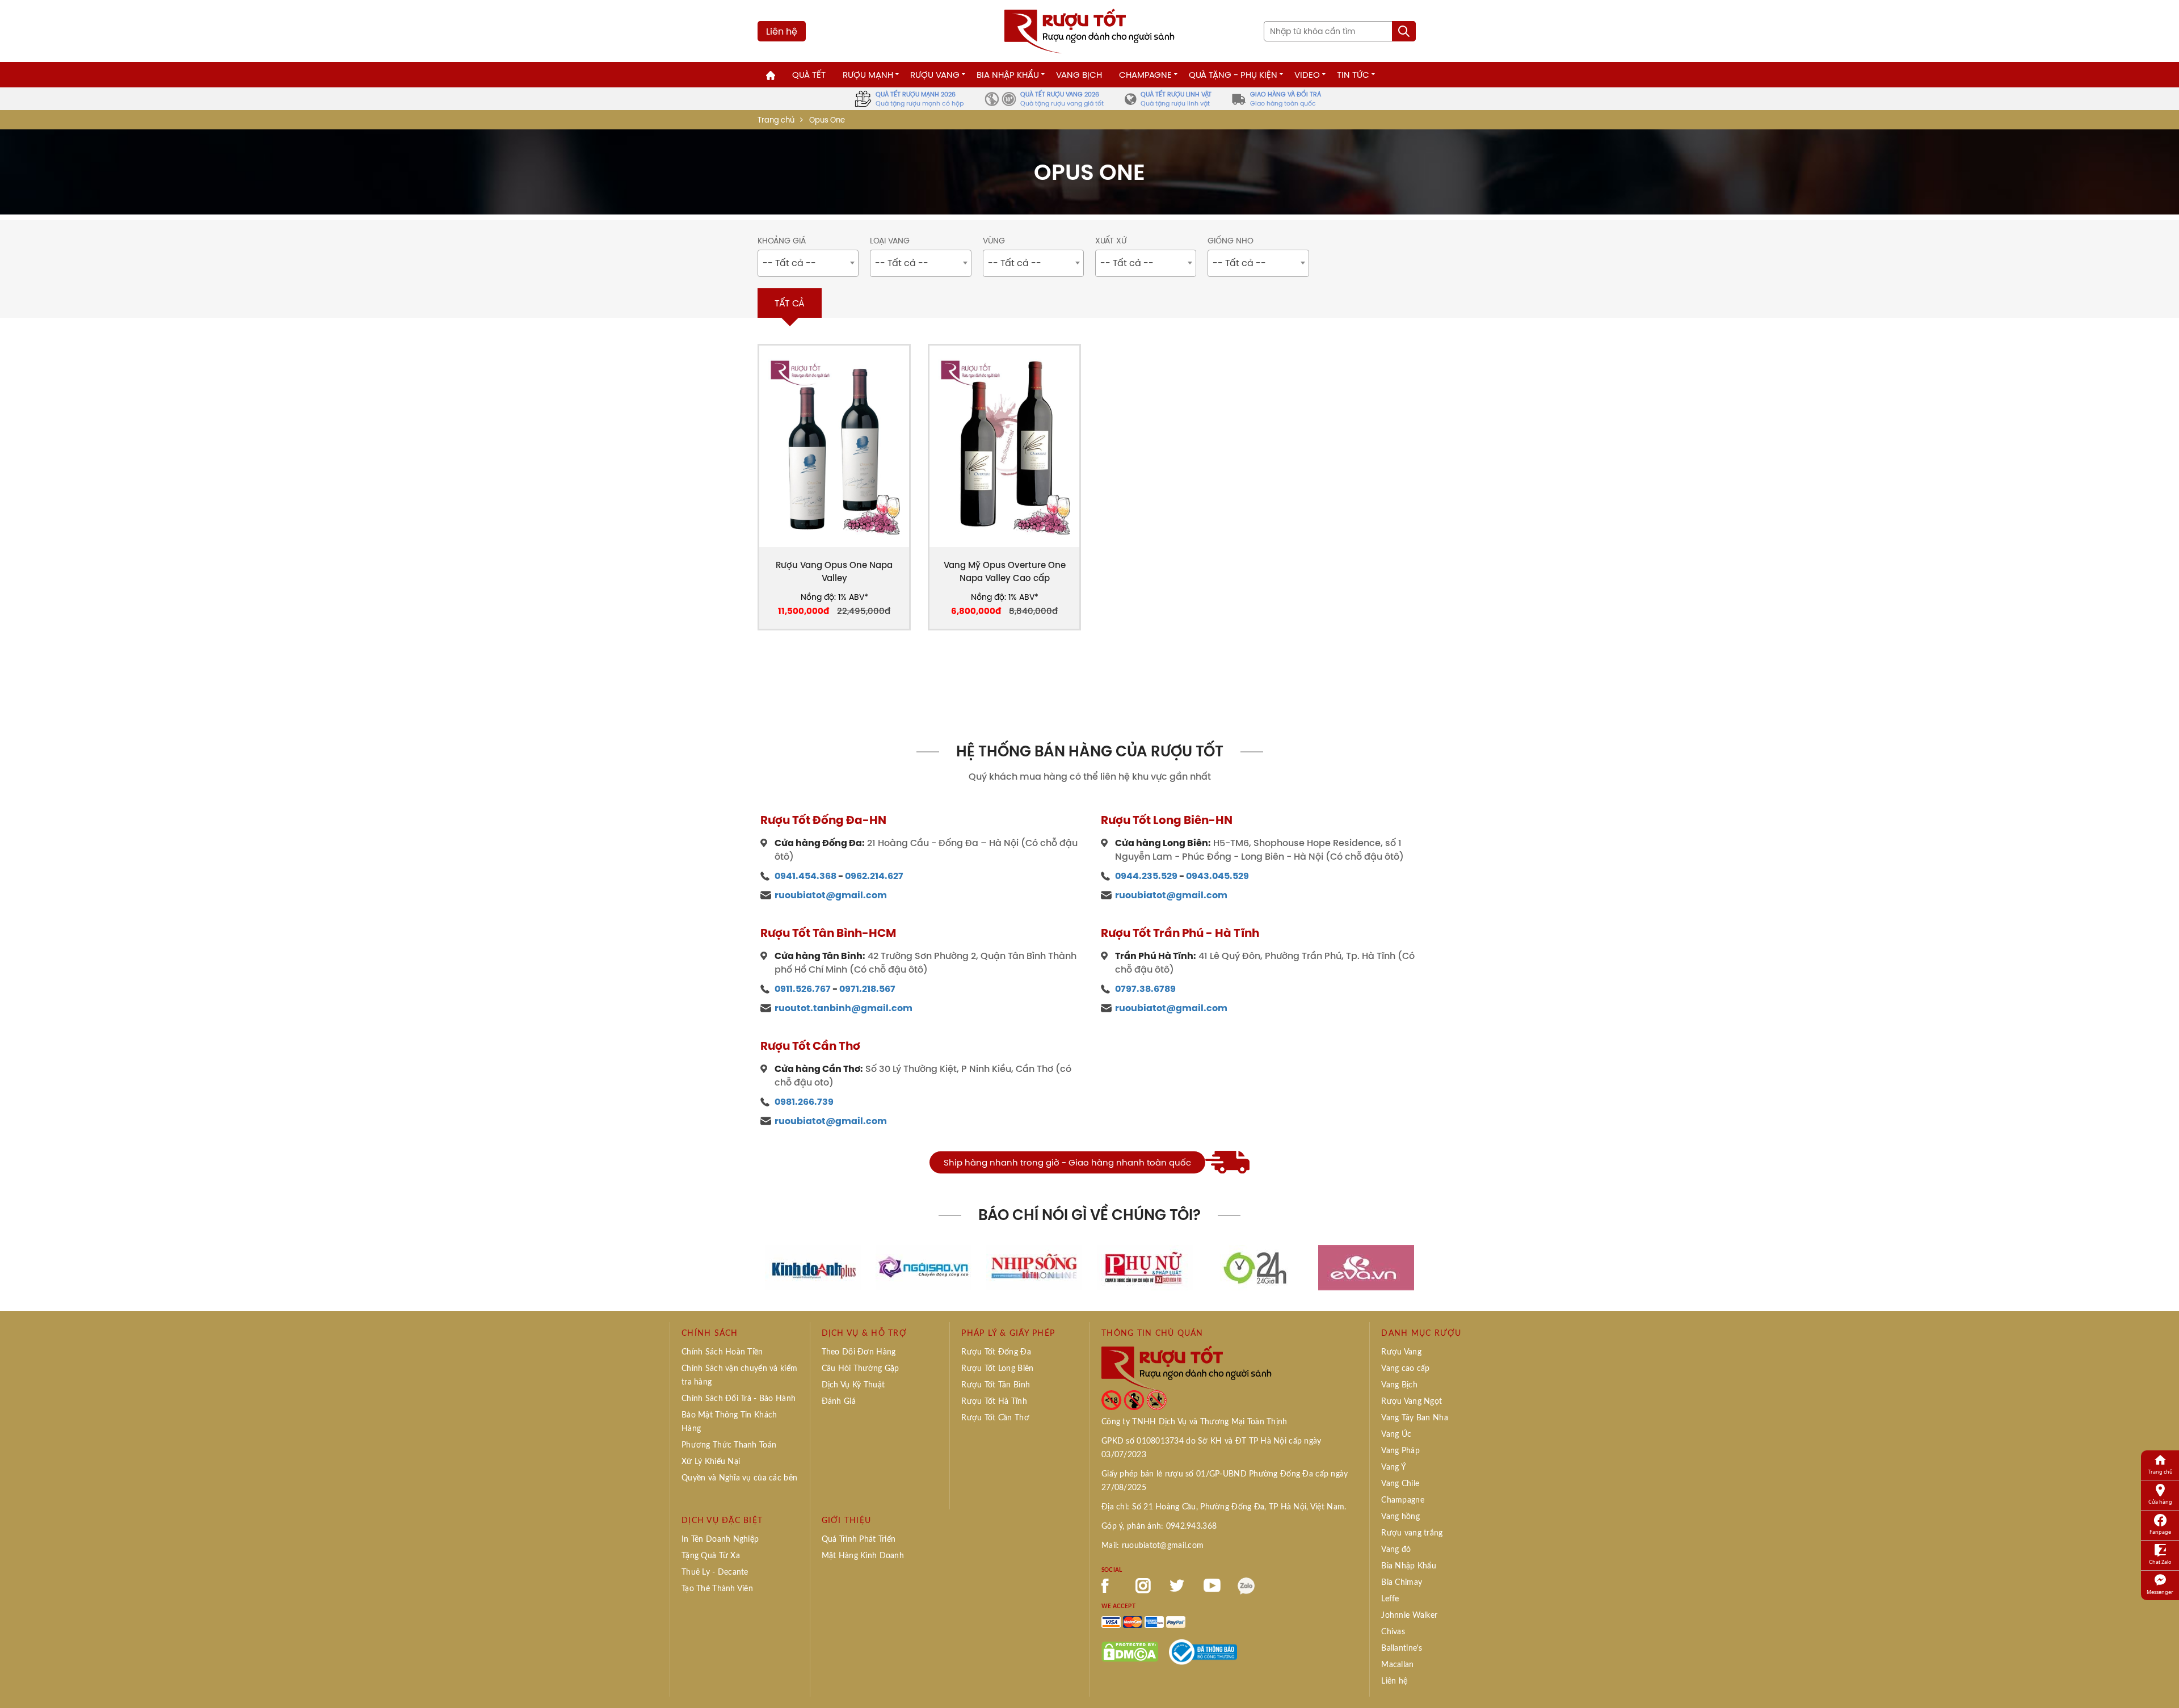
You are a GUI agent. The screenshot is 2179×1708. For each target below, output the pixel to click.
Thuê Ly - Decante (715, 1572)
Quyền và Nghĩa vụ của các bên (739, 1478)
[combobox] (808, 263)
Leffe (1390, 1599)
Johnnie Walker (1409, 1616)
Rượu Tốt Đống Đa (996, 1352)
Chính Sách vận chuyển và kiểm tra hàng (739, 1375)
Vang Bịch (1079, 75)
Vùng (994, 241)
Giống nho (1231, 241)
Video (1307, 75)
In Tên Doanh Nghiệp (720, 1539)
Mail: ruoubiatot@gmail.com (1152, 1546)
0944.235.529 (1146, 876)
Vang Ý (1394, 1467)
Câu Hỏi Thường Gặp (861, 1369)
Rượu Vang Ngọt (1412, 1402)
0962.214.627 (874, 876)
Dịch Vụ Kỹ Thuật (853, 1385)
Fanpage (2160, 1532)
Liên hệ (782, 31)
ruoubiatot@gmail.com (831, 895)
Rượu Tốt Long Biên (997, 1369)
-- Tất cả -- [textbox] (789, 263)
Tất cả (790, 303)
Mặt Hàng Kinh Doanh (863, 1556)
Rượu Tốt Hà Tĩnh (994, 1402)
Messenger (2160, 1592)
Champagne (1145, 75)
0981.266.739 (804, 1102)
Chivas (1393, 1632)
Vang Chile (1400, 1484)
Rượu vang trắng (1412, 1533)
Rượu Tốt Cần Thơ (995, 1418)
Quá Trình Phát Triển (859, 1539)
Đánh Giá (839, 1402)
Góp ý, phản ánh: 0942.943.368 (1159, 1526)
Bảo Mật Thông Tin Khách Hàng (729, 1422)
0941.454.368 (805, 876)
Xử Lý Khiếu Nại (711, 1462)
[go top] (2163, 1682)
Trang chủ (776, 120)
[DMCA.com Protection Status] (1130, 1651)
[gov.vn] (1203, 1651)
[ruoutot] (1089, 30)
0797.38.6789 (1145, 989)
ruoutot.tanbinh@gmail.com (844, 1008)
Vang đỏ (1396, 1550)
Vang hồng (1400, 1517)
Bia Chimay (1402, 1583)
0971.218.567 (867, 989)
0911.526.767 (803, 989)
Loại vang (890, 241)
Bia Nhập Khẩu (1008, 75)
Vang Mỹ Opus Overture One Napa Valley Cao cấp (1005, 571)
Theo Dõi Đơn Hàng (859, 1352)
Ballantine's (1402, 1648)
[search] (1404, 31)
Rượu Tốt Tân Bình (996, 1385)
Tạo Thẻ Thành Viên (717, 1589)
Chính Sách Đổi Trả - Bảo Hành (739, 1399)
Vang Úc (1396, 1434)
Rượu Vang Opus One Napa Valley (834, 571)
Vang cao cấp (1405, 1369)
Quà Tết (809, 75)
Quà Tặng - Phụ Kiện (1233, 75)
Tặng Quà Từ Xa (711, 1556)
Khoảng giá (782, 241)
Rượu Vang (935, 75)
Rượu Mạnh (868, 75)
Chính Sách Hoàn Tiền (722, 1352)
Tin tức (1353, 75)
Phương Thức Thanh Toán (729, 1445)
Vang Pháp (1400, 1451)
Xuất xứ (1111, 241)
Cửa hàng (2160, 1502)
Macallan (1397, 1665)
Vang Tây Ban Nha (1414, 1418)
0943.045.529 (1217, 876)
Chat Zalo (2160, 1562)
